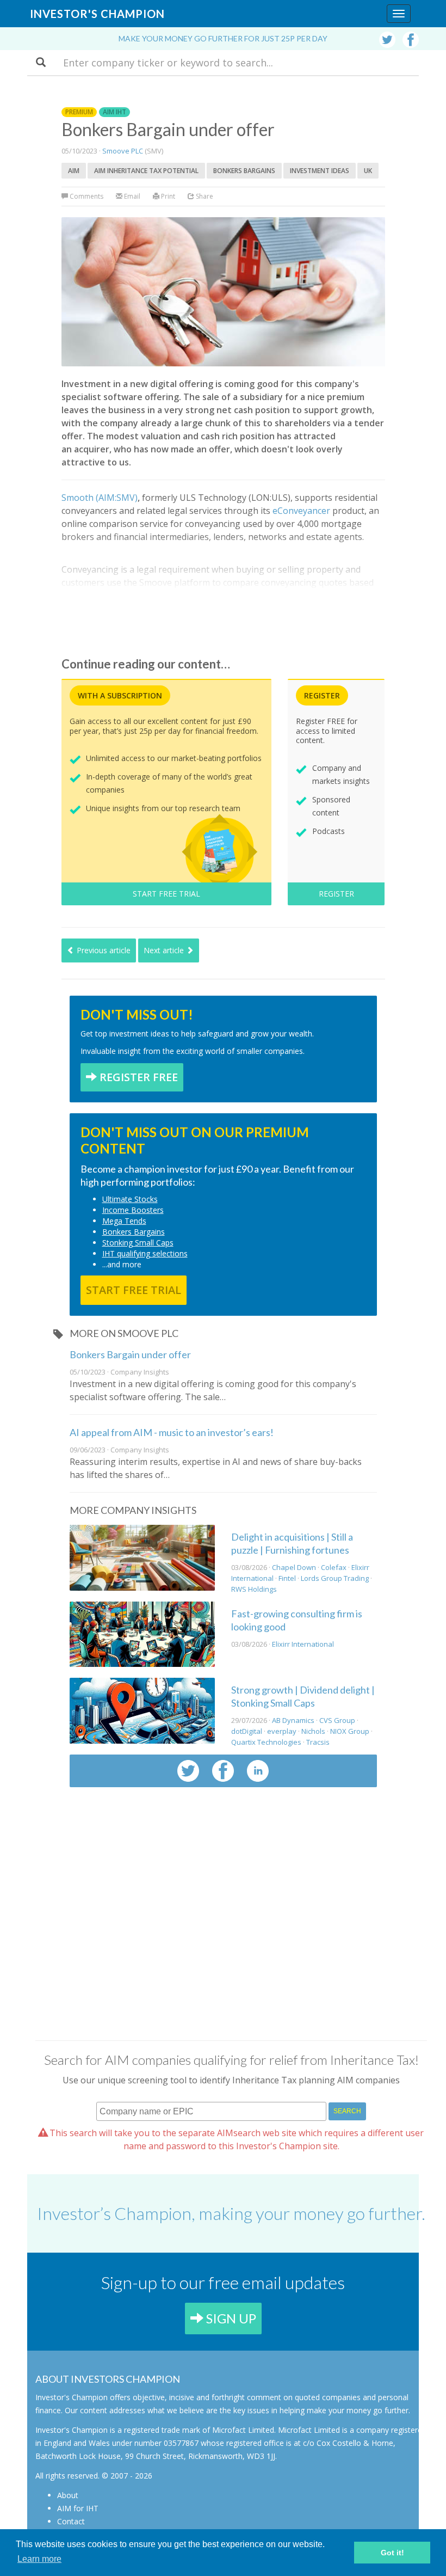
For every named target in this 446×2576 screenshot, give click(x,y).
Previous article (103, 950)
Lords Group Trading (335, 1578)
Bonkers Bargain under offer (130, 1354)
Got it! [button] (392, 2553)
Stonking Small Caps (138, 1243)
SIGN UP (230, 2318)
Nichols (313, 1731)
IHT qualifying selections (145, 1253)
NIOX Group (350, 1731)
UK (368, 171)
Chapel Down (294, 1567)
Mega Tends (124, 1221)
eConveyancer (301, 511)
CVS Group (337, 1720)
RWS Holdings (254, 1589)
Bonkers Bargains (244, 171)
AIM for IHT (78, 2508)
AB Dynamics (293, 1720)
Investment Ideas (320, 171)
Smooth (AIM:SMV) (100, 498)
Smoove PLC (123, 151)
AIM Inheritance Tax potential (146, 171)
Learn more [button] (39, 2559)
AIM (74, 171)
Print (167, 196)
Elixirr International (303, 1644)
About (68, 2495)
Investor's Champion (97, 14)
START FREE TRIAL (166, 894)
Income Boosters (133, 1210)
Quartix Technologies (266, 1742)
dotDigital (247, 1731)
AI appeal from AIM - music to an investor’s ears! (172, 1432)
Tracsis (318, 1742)
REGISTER (336, 894)
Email (131, 196)
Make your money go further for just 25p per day (223, 38)
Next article (165, 950)
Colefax (334, 1567)
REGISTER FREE (137, 1077)
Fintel (287, 1578)
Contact (71, 2521)
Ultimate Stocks (130, 1199)
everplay (282, 1731)
